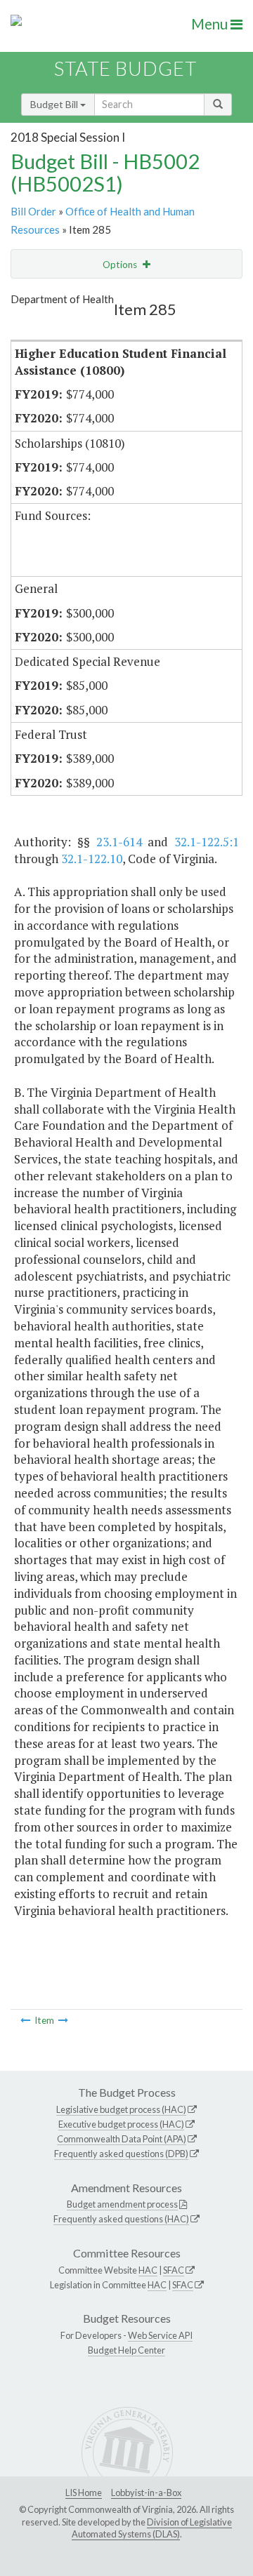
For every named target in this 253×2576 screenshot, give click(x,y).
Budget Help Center (126, 2350)
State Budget (125, 68)
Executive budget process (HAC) (121, 2124)
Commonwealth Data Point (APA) (122, 2139)
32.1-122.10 (92, 859)
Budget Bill (55, 104)
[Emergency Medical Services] (63, 2020)
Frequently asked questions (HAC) (121, 2219)
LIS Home (84, 2492)
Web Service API (160, 2335)
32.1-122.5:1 (207, 842)
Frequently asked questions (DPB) (121, 2154)
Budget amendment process (122, 2204)
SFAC (174, 2270)
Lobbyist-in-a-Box (146, 2492)
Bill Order (33, 211)
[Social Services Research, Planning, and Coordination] (25, 2020)
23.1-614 (119, 842)
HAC (148, 2270)
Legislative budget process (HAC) (121, 2109)
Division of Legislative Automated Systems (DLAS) (152, 2528)
